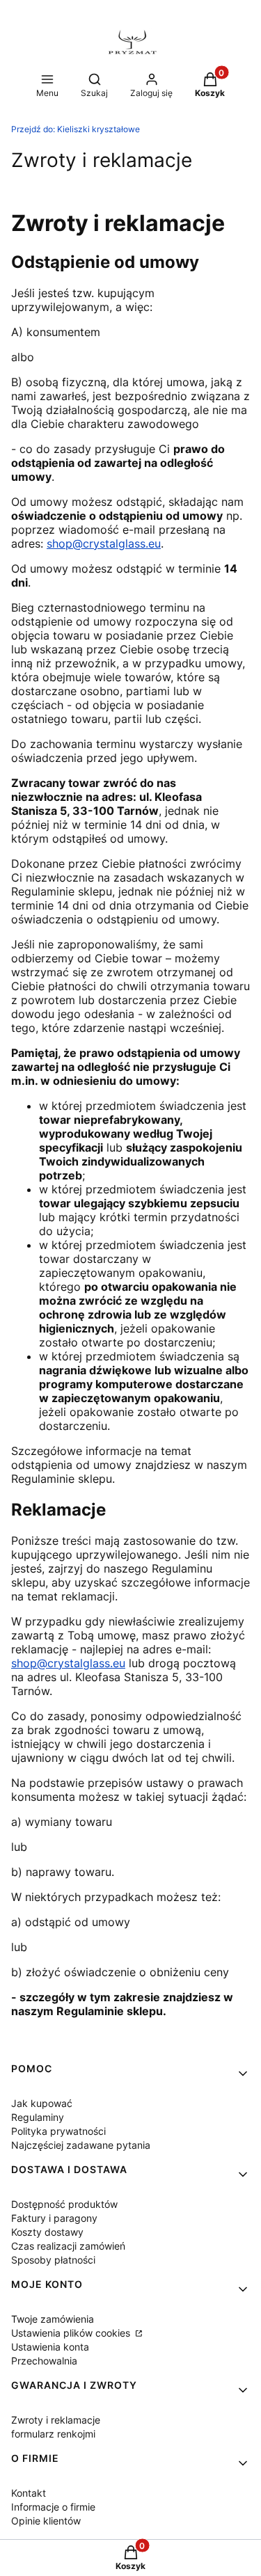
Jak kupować (42, 2103)
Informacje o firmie (53, 2507)
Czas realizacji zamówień (68, 2246)
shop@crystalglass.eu (104, 543)
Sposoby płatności (53, 2260)
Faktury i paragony (54, 2218)
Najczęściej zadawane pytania (81, 2145)
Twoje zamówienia (53, 2319)
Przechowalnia (44, 2361)
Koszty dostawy (47, 2232)
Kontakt (29, 2493)
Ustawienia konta (50, 2347)
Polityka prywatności (58, 2131)
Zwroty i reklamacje (56, 2420)
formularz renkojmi (53, 2434)
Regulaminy (38, 2117)
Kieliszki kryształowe (76, 129)
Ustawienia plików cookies (72, 2333)
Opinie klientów (46, 2521)
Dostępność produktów (64, 2204)
